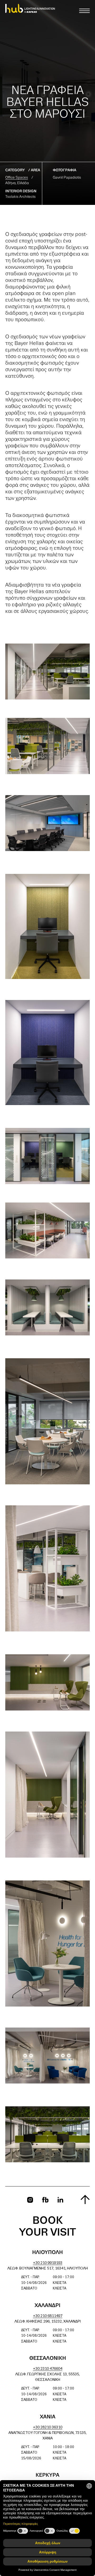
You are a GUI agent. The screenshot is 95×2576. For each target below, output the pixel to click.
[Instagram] (30, 2200)
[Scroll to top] (85, 2199)
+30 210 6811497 (48, 2316)
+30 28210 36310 (48, 2427)
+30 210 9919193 (48, 2263)
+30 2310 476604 (48, 2369)
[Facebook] (45, 2200)
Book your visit (47, 2227)
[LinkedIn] (60, 2200)
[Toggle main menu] (84, 11)
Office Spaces (17, 178)
